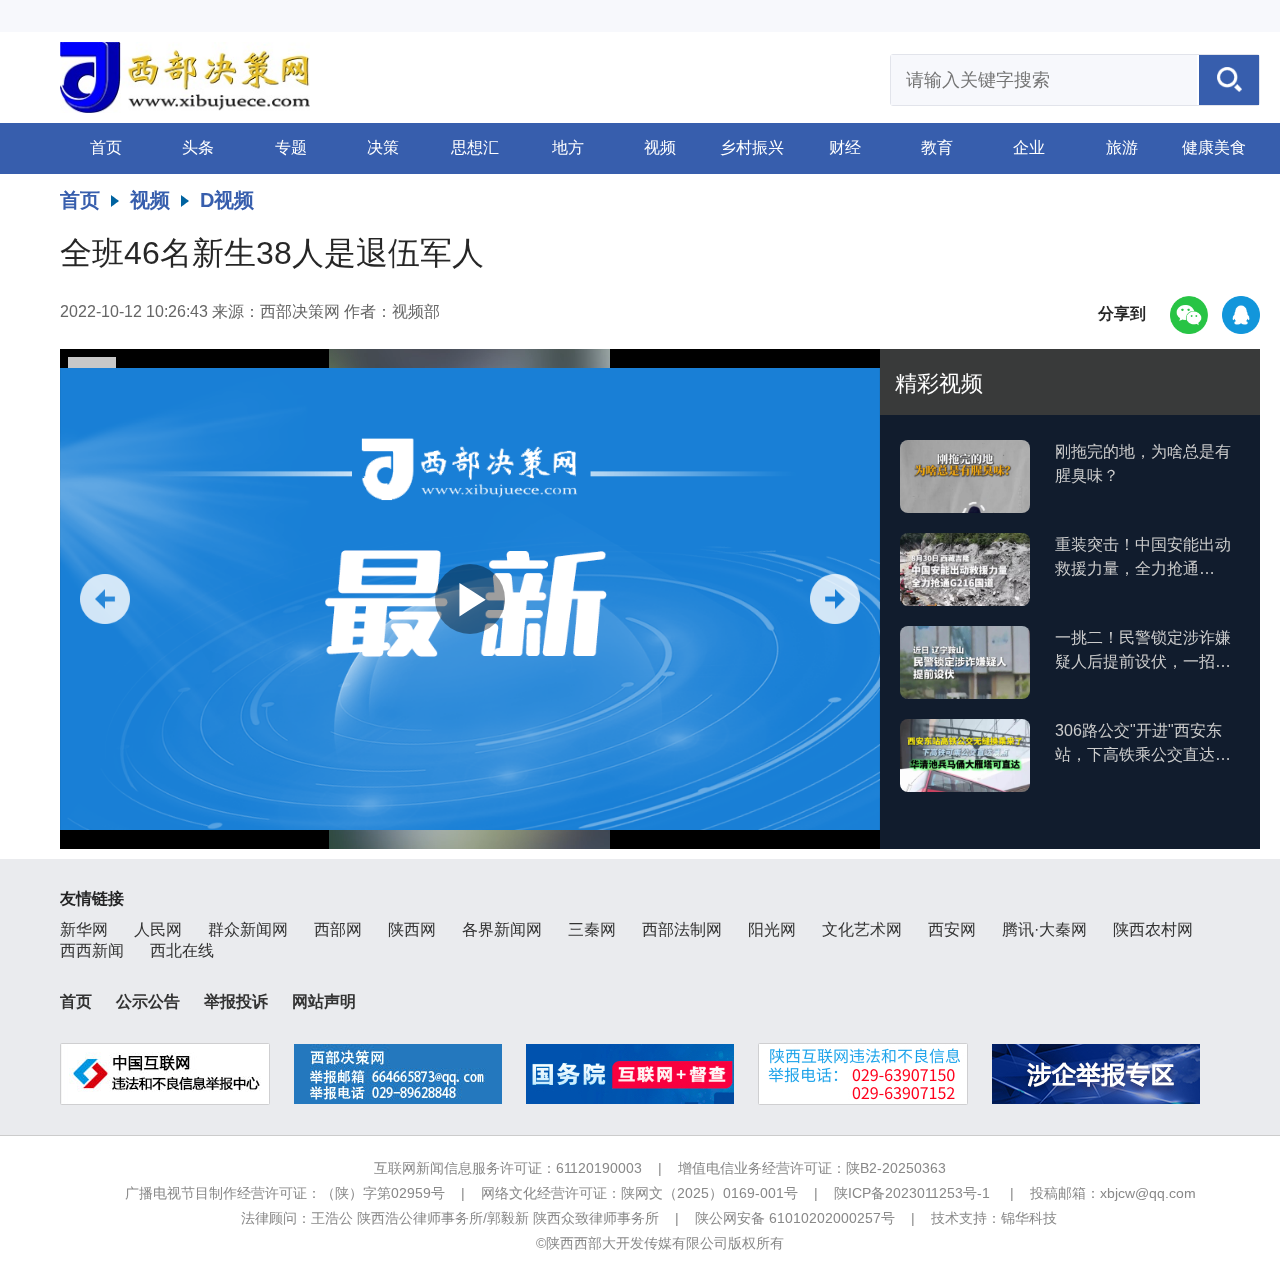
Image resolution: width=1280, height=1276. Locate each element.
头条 (198, 147)
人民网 (158, 929)
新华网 (84, 929)
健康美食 (1214, 147)
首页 (106, 147)
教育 (937, 147)
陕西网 (412, 929)
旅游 (1122, 147)
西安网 (952, 929)
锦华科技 (1029, 1218)
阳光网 (772, 929)
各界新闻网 (502, 929)
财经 (845, 147)
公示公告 (148, 1001)
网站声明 (324, 1001)
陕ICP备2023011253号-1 (912, 1193)
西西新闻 (92, 950)
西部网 (338, 929)
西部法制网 (682, 929)
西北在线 (182, 950)
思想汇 (475, 147)
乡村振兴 (752, 147)
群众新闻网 (248, 929)
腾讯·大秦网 (1044, 929)
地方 (568, 147)
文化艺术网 (862, 929)
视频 (660, 147)
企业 (1029, 147)
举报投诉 (236, 1001)
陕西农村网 (1153, 929)
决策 (383, 147)
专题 (291, 147)
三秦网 (592, 929)
